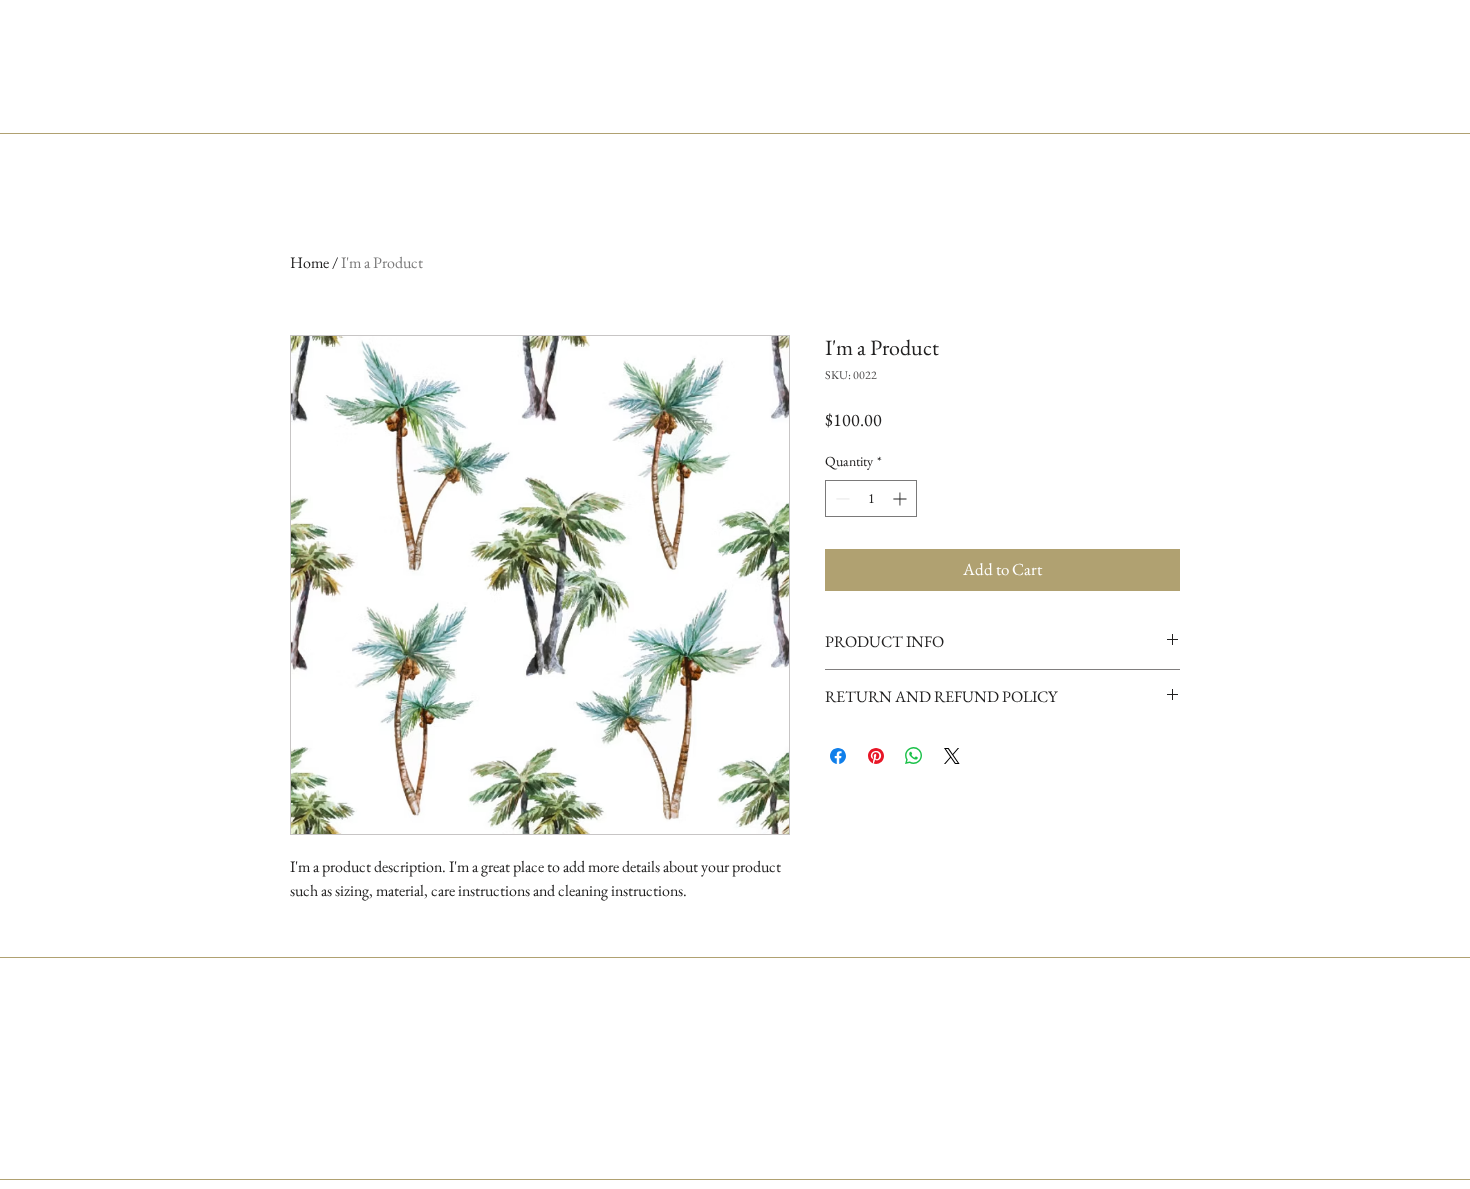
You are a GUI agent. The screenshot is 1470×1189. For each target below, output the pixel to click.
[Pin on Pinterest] (876, 756)
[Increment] (901, 498)
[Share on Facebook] (838, 756)
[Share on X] (952, 756)
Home (309, 262)
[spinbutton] (871, 498)
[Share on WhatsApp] (914, 756)
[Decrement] (840, 498)
